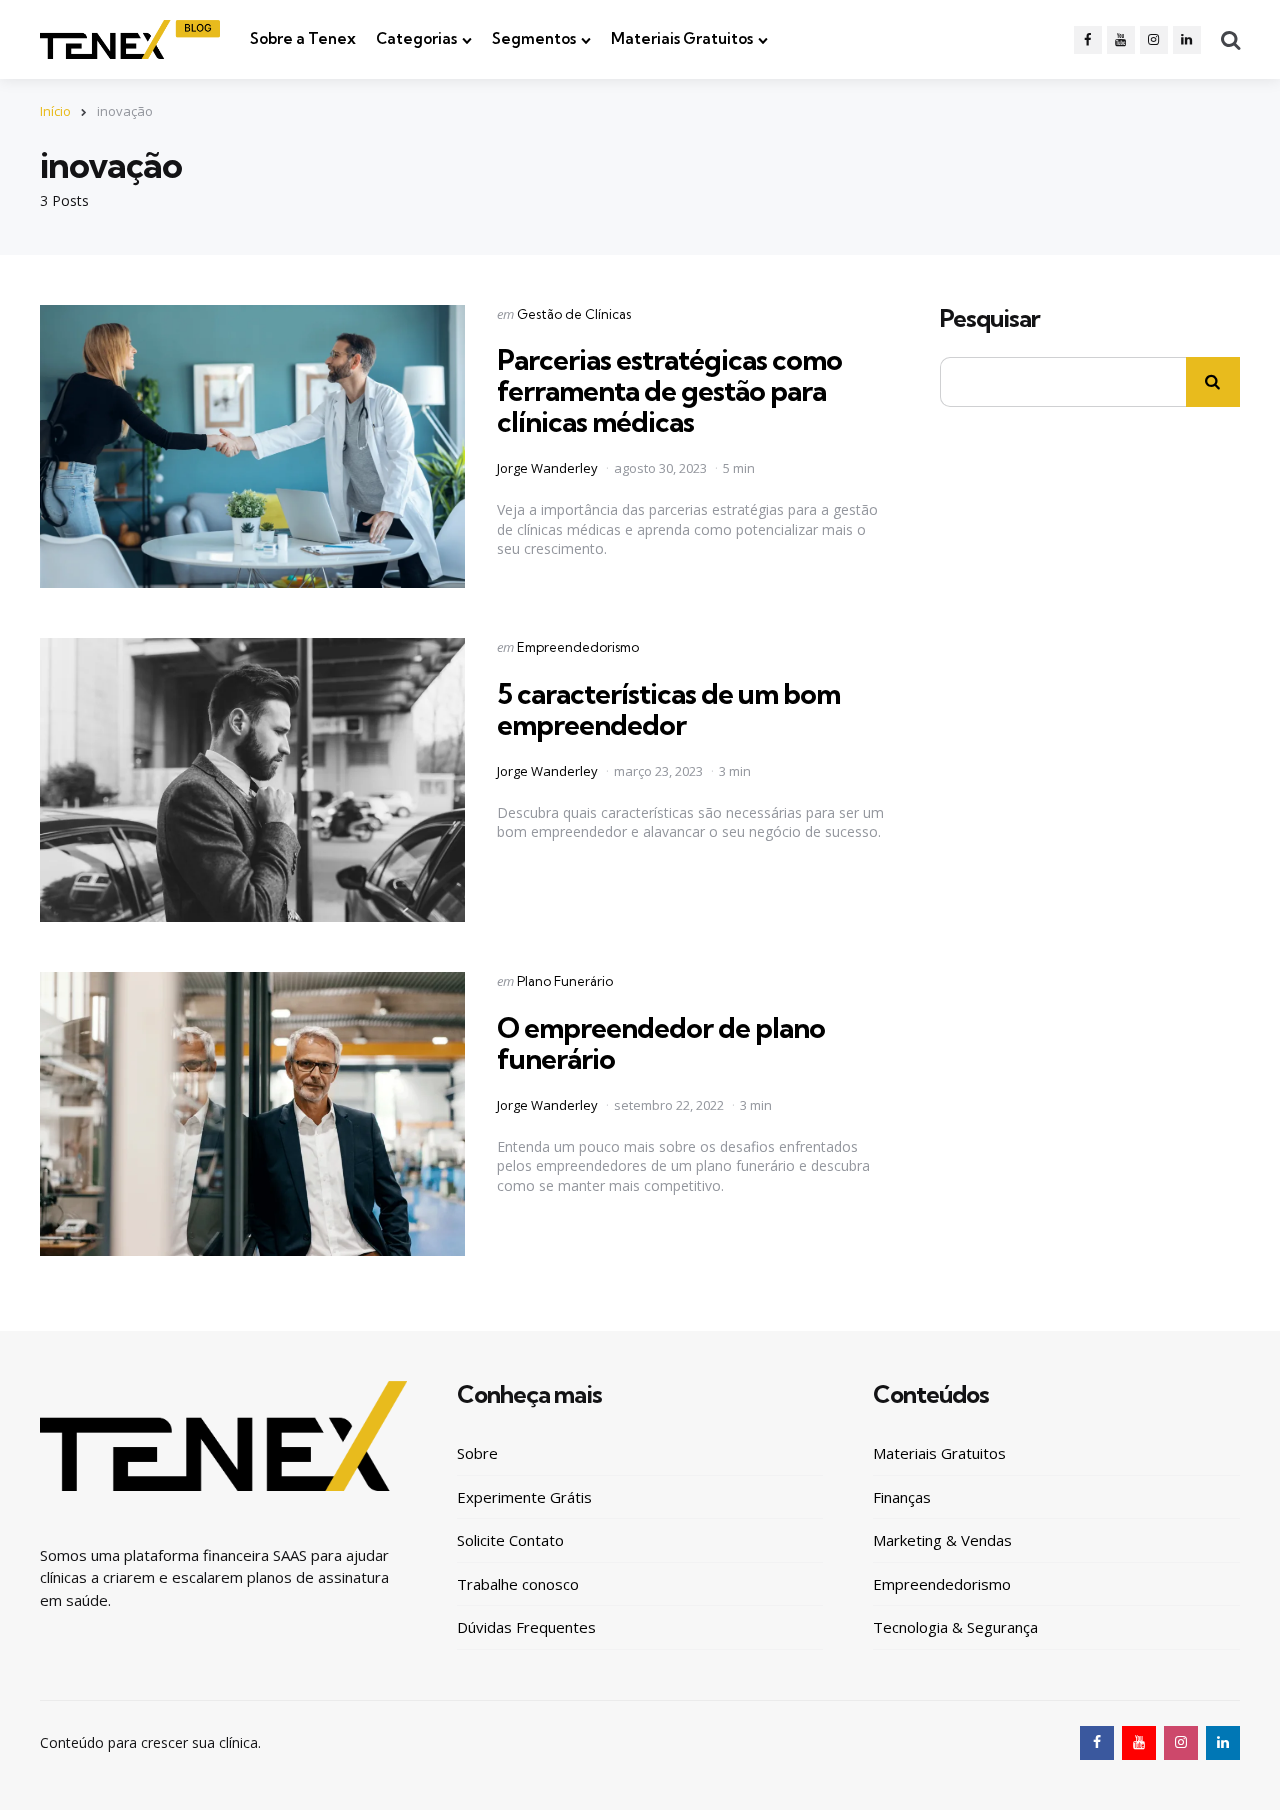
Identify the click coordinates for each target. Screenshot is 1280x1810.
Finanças (902, 1497)
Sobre (477, 1453)
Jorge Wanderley (547, 468)
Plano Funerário (565, 981)
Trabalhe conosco (518, 1584)
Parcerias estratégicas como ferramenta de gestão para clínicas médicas (669, 390)
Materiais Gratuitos (682, 38)
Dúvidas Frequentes (526, 1627)
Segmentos (534, 38)
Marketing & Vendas (942, 1540)
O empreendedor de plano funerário (661, 1043)
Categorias (416, 38)
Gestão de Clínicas (574, 314)
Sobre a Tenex (303, 38)
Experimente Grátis (524, 1497)
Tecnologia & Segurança (955, 1627)
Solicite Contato (510, 1540)
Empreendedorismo (578, 647)
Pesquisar (990, 319)
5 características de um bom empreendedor (668, 709)
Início (55, 111)
